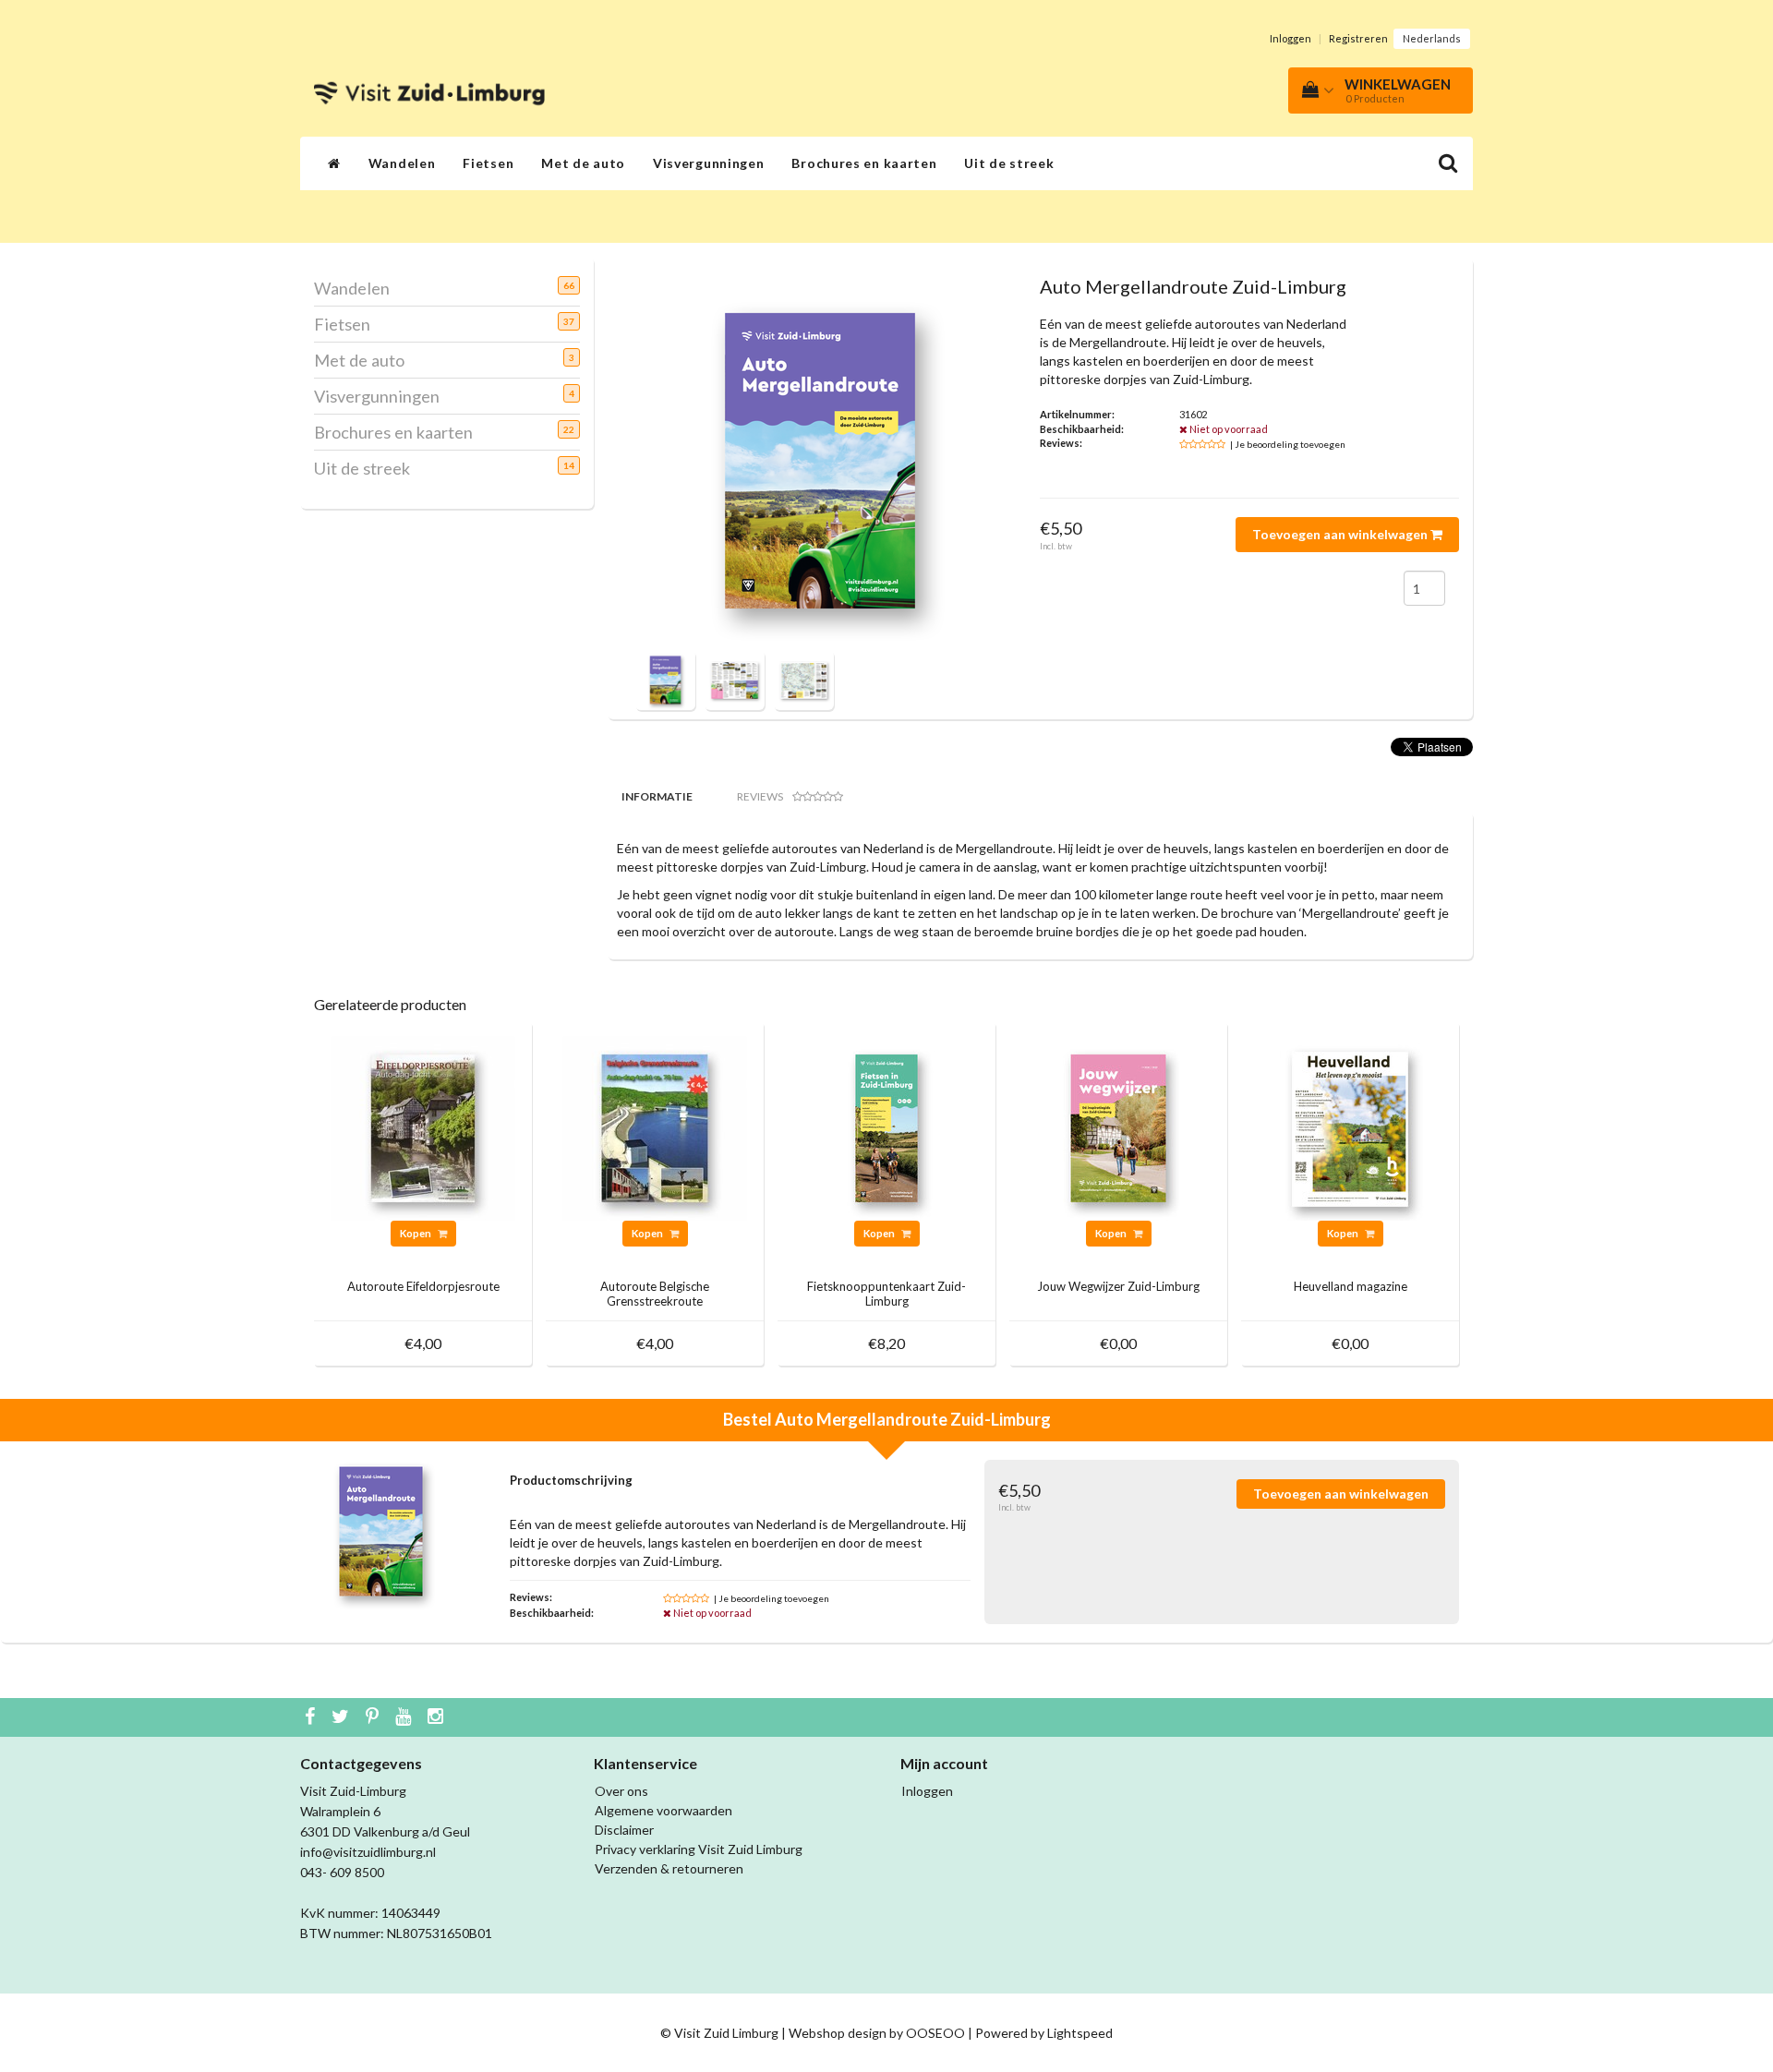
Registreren (1358, 38)
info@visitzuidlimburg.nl (368, 1852)
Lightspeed (1080, 2033)
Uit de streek (1009, 163)
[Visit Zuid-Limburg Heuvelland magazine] (1350, 1126)
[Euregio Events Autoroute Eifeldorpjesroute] (423, 1126)
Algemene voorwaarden (663, 1810)
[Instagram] (438, 1717)
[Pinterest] (374, 1717)
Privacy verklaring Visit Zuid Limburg (699, 1849)
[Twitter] (343, 1717)
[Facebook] (312, 1717)
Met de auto (583, 163)
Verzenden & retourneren (669, 1868)
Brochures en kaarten (864, 163)
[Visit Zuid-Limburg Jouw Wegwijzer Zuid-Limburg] (1118, 1126)
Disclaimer (624, 1830)
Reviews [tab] (760, 796)
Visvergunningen (709, 163)
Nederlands (1432, 38)
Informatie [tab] (657, 796)
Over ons (621, 1791)
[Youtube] (405, 1717)
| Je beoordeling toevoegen (1288, 444)
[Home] (334, 163)
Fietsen (488, 163)
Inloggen (1291, 38)
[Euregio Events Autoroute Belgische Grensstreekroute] (655, 1126)
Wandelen (402, 163)
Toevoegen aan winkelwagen (1341, 534)
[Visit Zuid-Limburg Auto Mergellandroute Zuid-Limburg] (665, 678)
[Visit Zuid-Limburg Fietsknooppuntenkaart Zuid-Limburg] (886, 1126)
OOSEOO (935, 2033)
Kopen (416, 1233)
